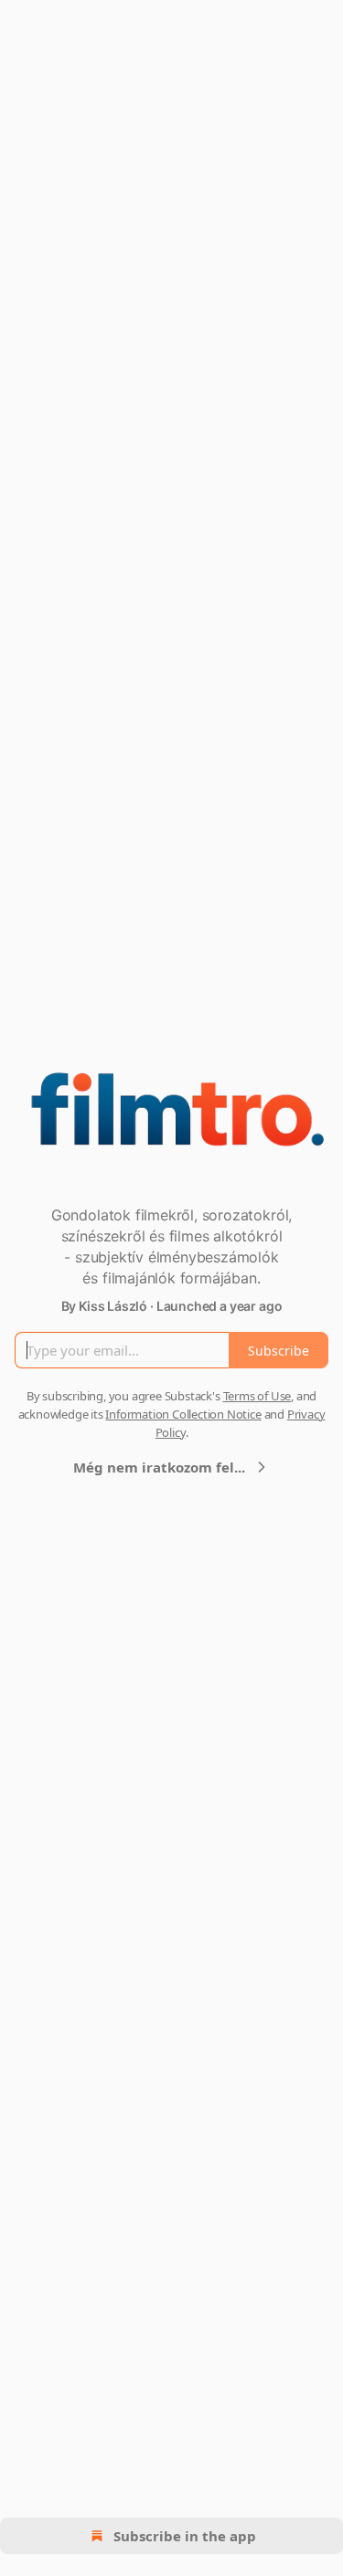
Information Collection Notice (183, 1414)
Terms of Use (257, 1396)
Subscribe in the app (185, 2536)
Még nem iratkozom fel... (159, 1467)
